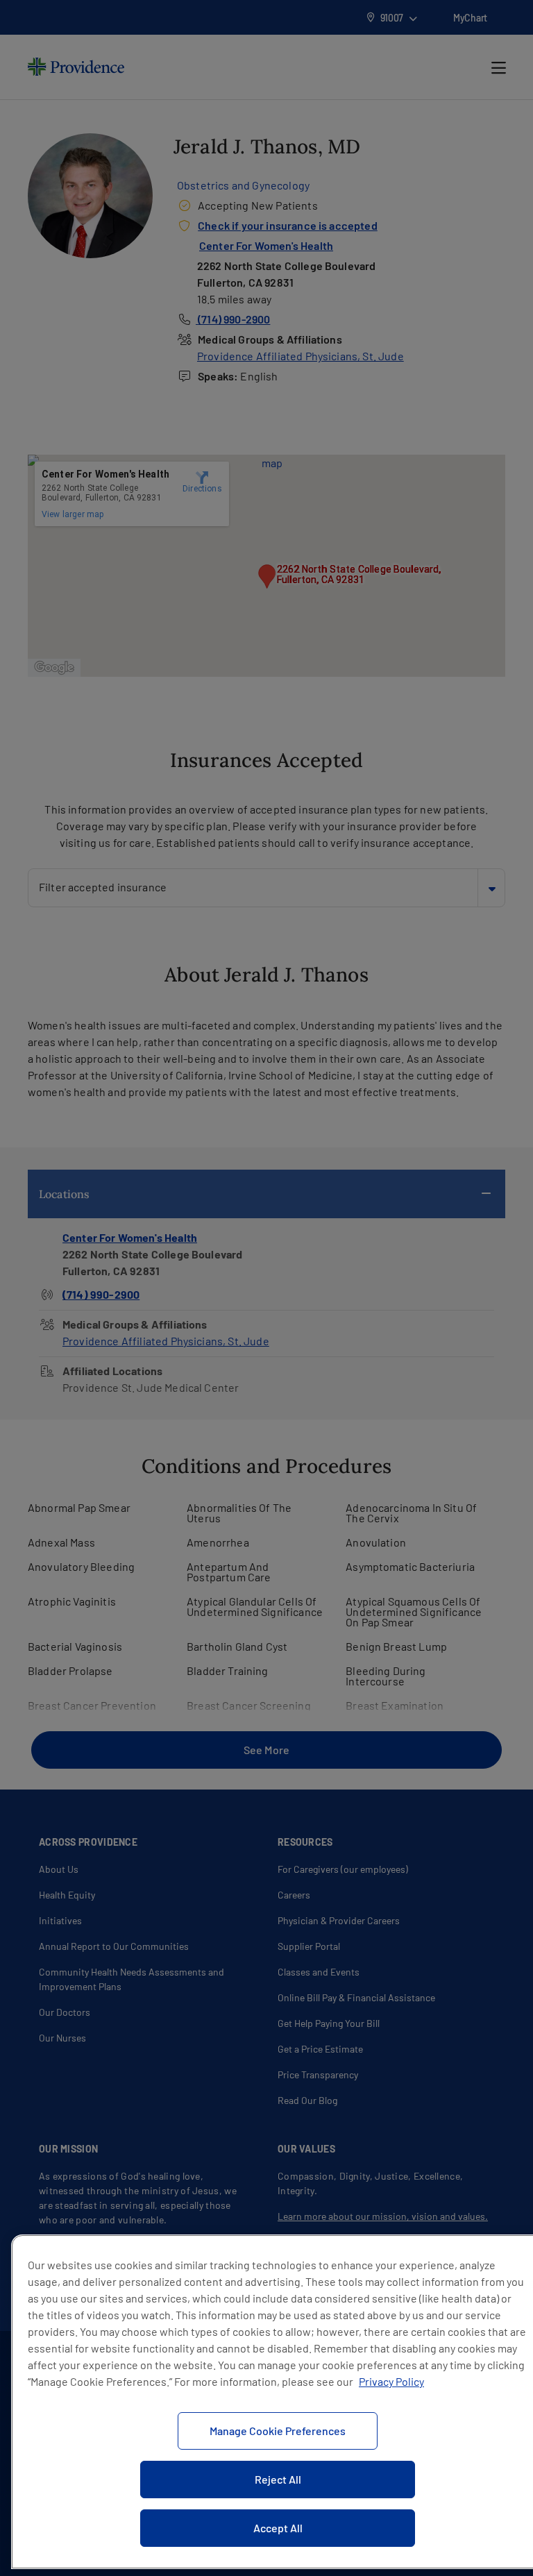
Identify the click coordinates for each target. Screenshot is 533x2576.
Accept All (278, 2528)
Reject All (278, 2479)
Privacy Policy (391, 2381)
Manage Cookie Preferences (278, 2431)
